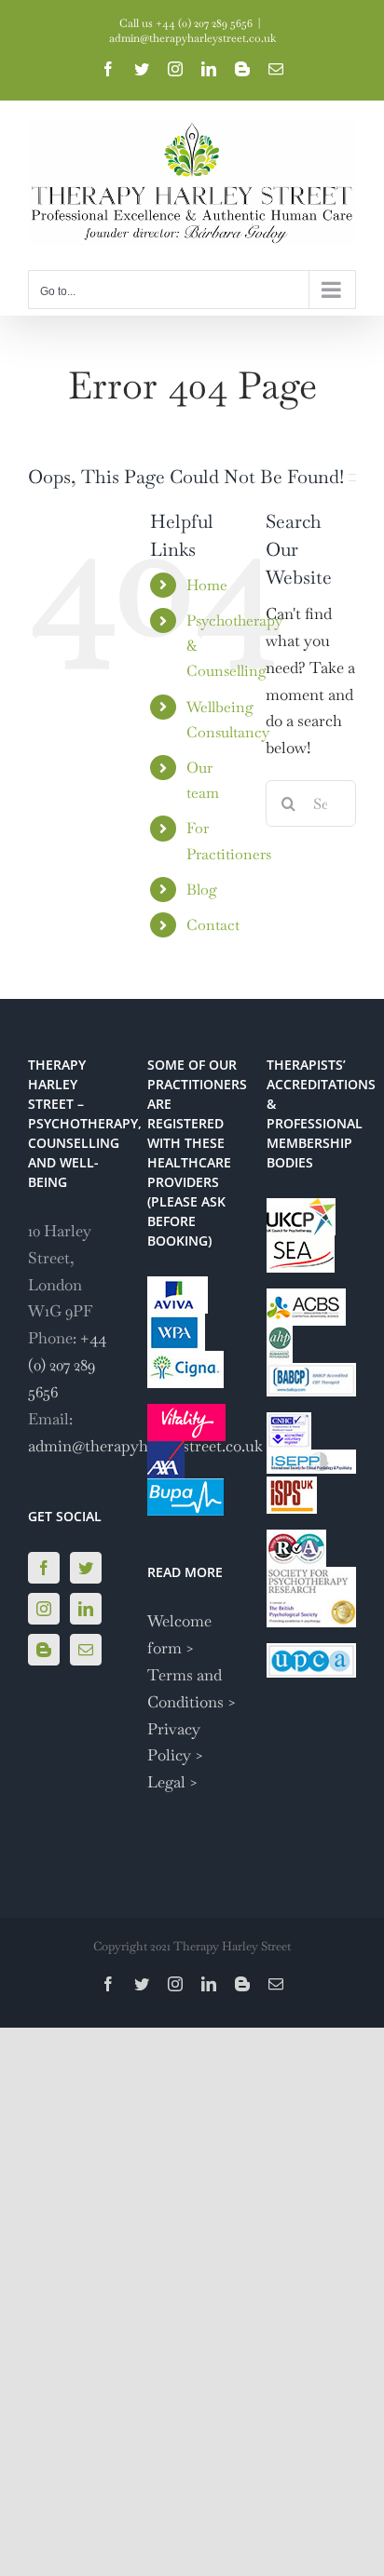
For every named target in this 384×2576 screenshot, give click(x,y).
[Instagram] (44, 1609)
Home (207, 585)
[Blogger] (44, 1650)
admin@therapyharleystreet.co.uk (192, 38)
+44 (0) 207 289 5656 (67, 1365)
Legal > (173, 1782)
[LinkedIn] (86, 1609)
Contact (213, 925)
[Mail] (86, 1650)
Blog (202, 890)
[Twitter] (86, 1568)
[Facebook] (44, 1568)
